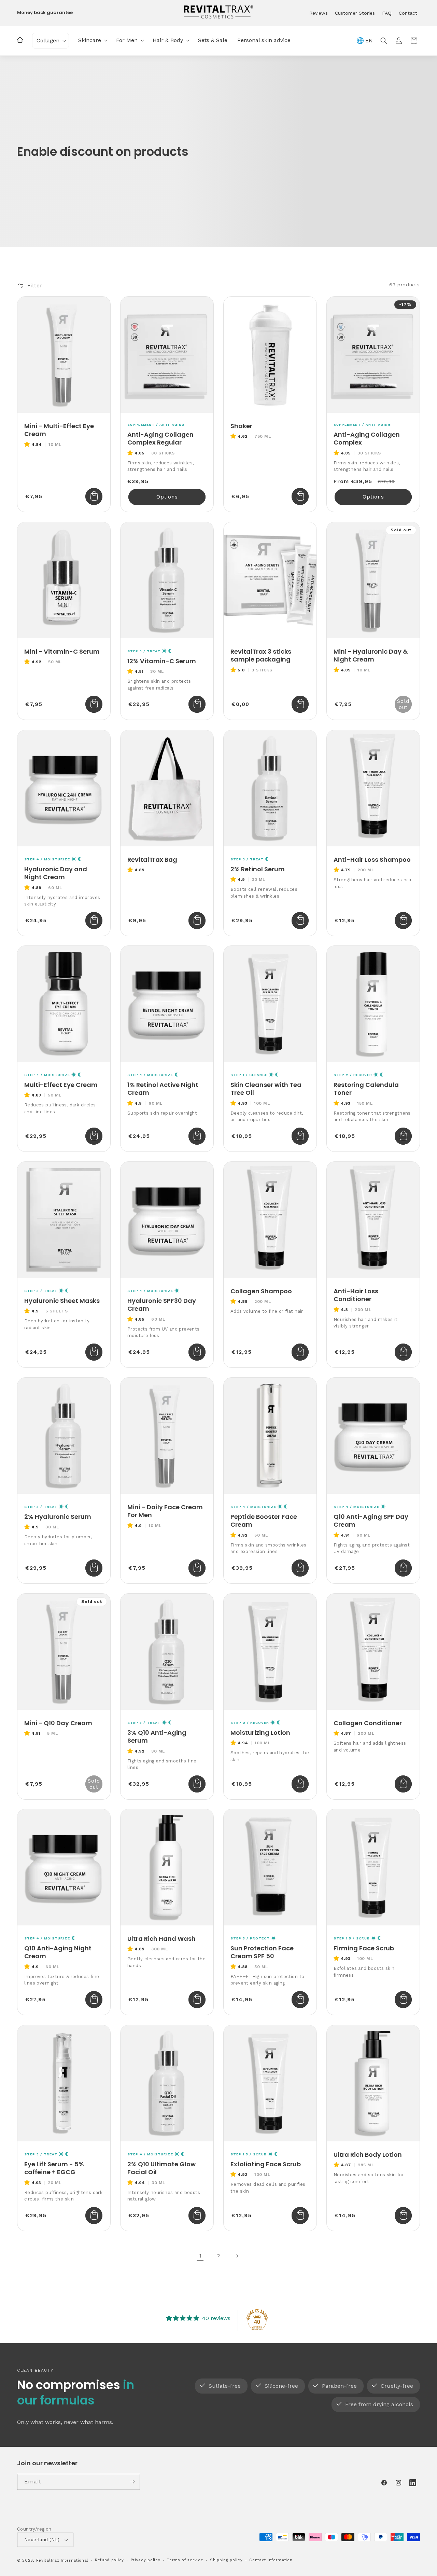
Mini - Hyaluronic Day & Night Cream (371, 656)
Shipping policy (226, 2560)
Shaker (241, 426)
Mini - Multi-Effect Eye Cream (59, 430)
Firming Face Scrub (364, 1948)
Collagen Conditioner (368, 1723)
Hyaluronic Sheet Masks (62, 1301)
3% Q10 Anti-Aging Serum (157, 1737)
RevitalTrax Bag (152, 860)
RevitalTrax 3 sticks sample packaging (261, 656)
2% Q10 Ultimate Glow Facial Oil (161, 2168)
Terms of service (185, 2560)
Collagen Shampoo (261, 1291)
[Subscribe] (132, 2482)
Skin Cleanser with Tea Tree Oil (266, 1089)
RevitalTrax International (62, 2560)
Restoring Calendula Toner (366, 1089)
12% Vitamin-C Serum (162, 661)
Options (167, 497)
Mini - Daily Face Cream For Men (165, 1511)
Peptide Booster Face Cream (264, 1521)
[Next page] (237, 2256)
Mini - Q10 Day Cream (58, 1723)
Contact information (271, 2560)
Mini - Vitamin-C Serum (62, 651)
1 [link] (200, 2256)
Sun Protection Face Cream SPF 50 (262, 1952)
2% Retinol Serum (258, 869)
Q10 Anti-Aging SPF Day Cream (371, 1521)
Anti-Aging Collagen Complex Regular (160, 439)
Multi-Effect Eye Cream (61, 1085)
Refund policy (109, 2560)
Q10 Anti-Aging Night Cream (58, 1952)
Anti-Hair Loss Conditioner (356, 1295)
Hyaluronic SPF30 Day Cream (162, 1305)
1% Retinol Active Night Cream (163, 1089)
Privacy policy (146, 2560)
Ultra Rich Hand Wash (161, 1939)
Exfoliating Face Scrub (266, 2164)
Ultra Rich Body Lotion (368, 2155)
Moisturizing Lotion (260, 1733)
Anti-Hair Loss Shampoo (372, 860)
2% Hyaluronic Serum (58, 1517)
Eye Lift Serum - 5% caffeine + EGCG (54, 2168)
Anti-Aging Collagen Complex (367, 439)
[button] (51, 41)
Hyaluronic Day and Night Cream (56, 873)
